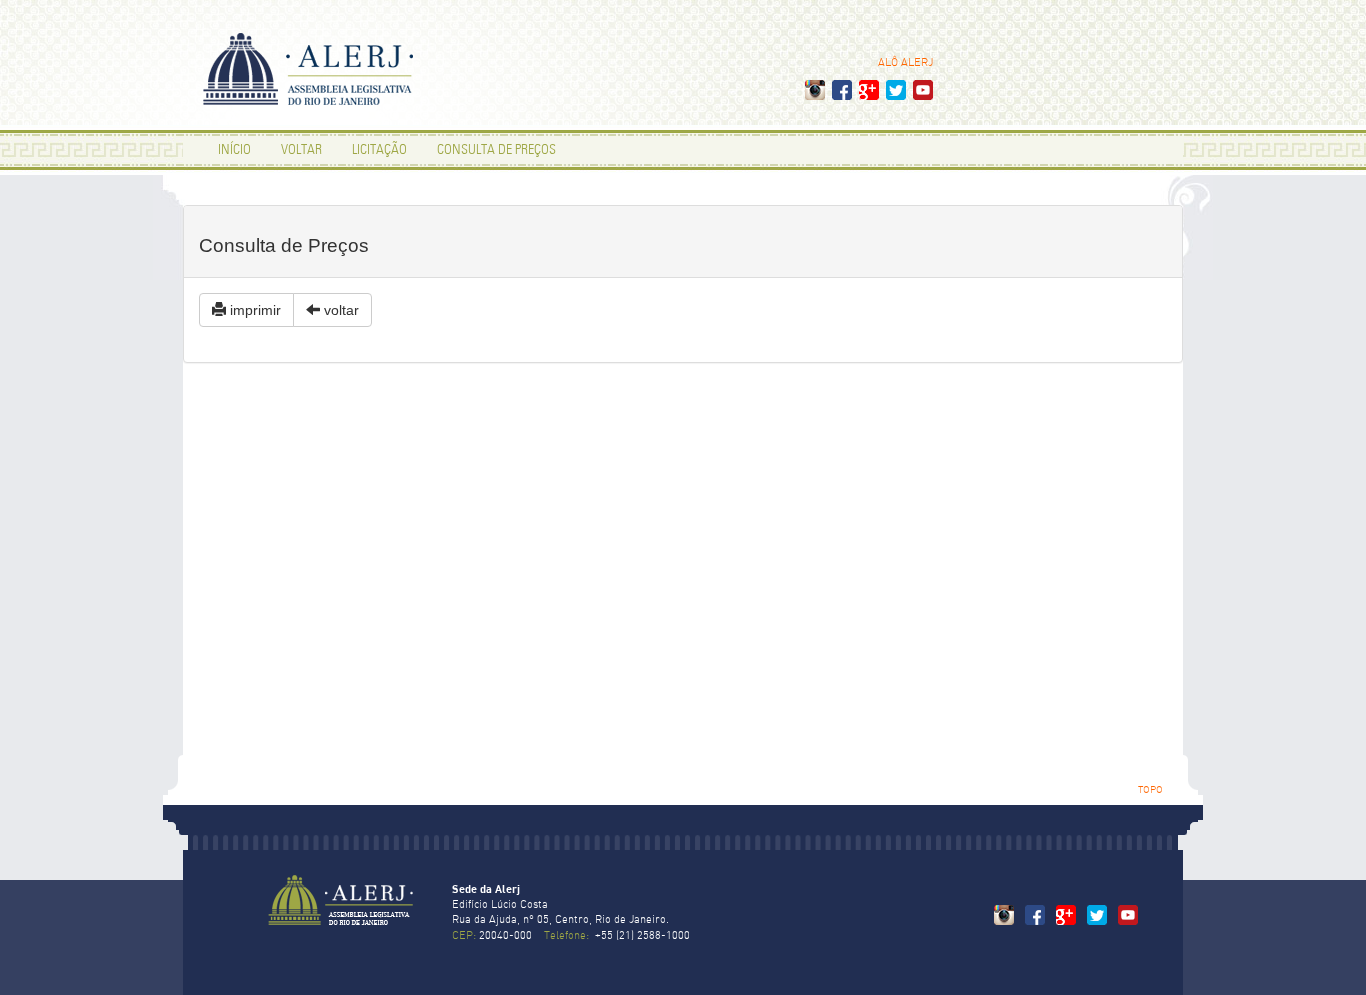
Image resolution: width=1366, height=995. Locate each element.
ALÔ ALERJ (905, 63)
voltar (339, 310)
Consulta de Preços (496, 150)
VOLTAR (301, 150)
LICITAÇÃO (379, 150)
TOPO (1150, 790)
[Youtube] (923, 94)
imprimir (253, 310)
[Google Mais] (869, 94)
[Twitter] (896, 94)
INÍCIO (234, 150)
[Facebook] (842, 94)
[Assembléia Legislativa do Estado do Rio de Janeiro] (340, 919)
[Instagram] (815, 94)
